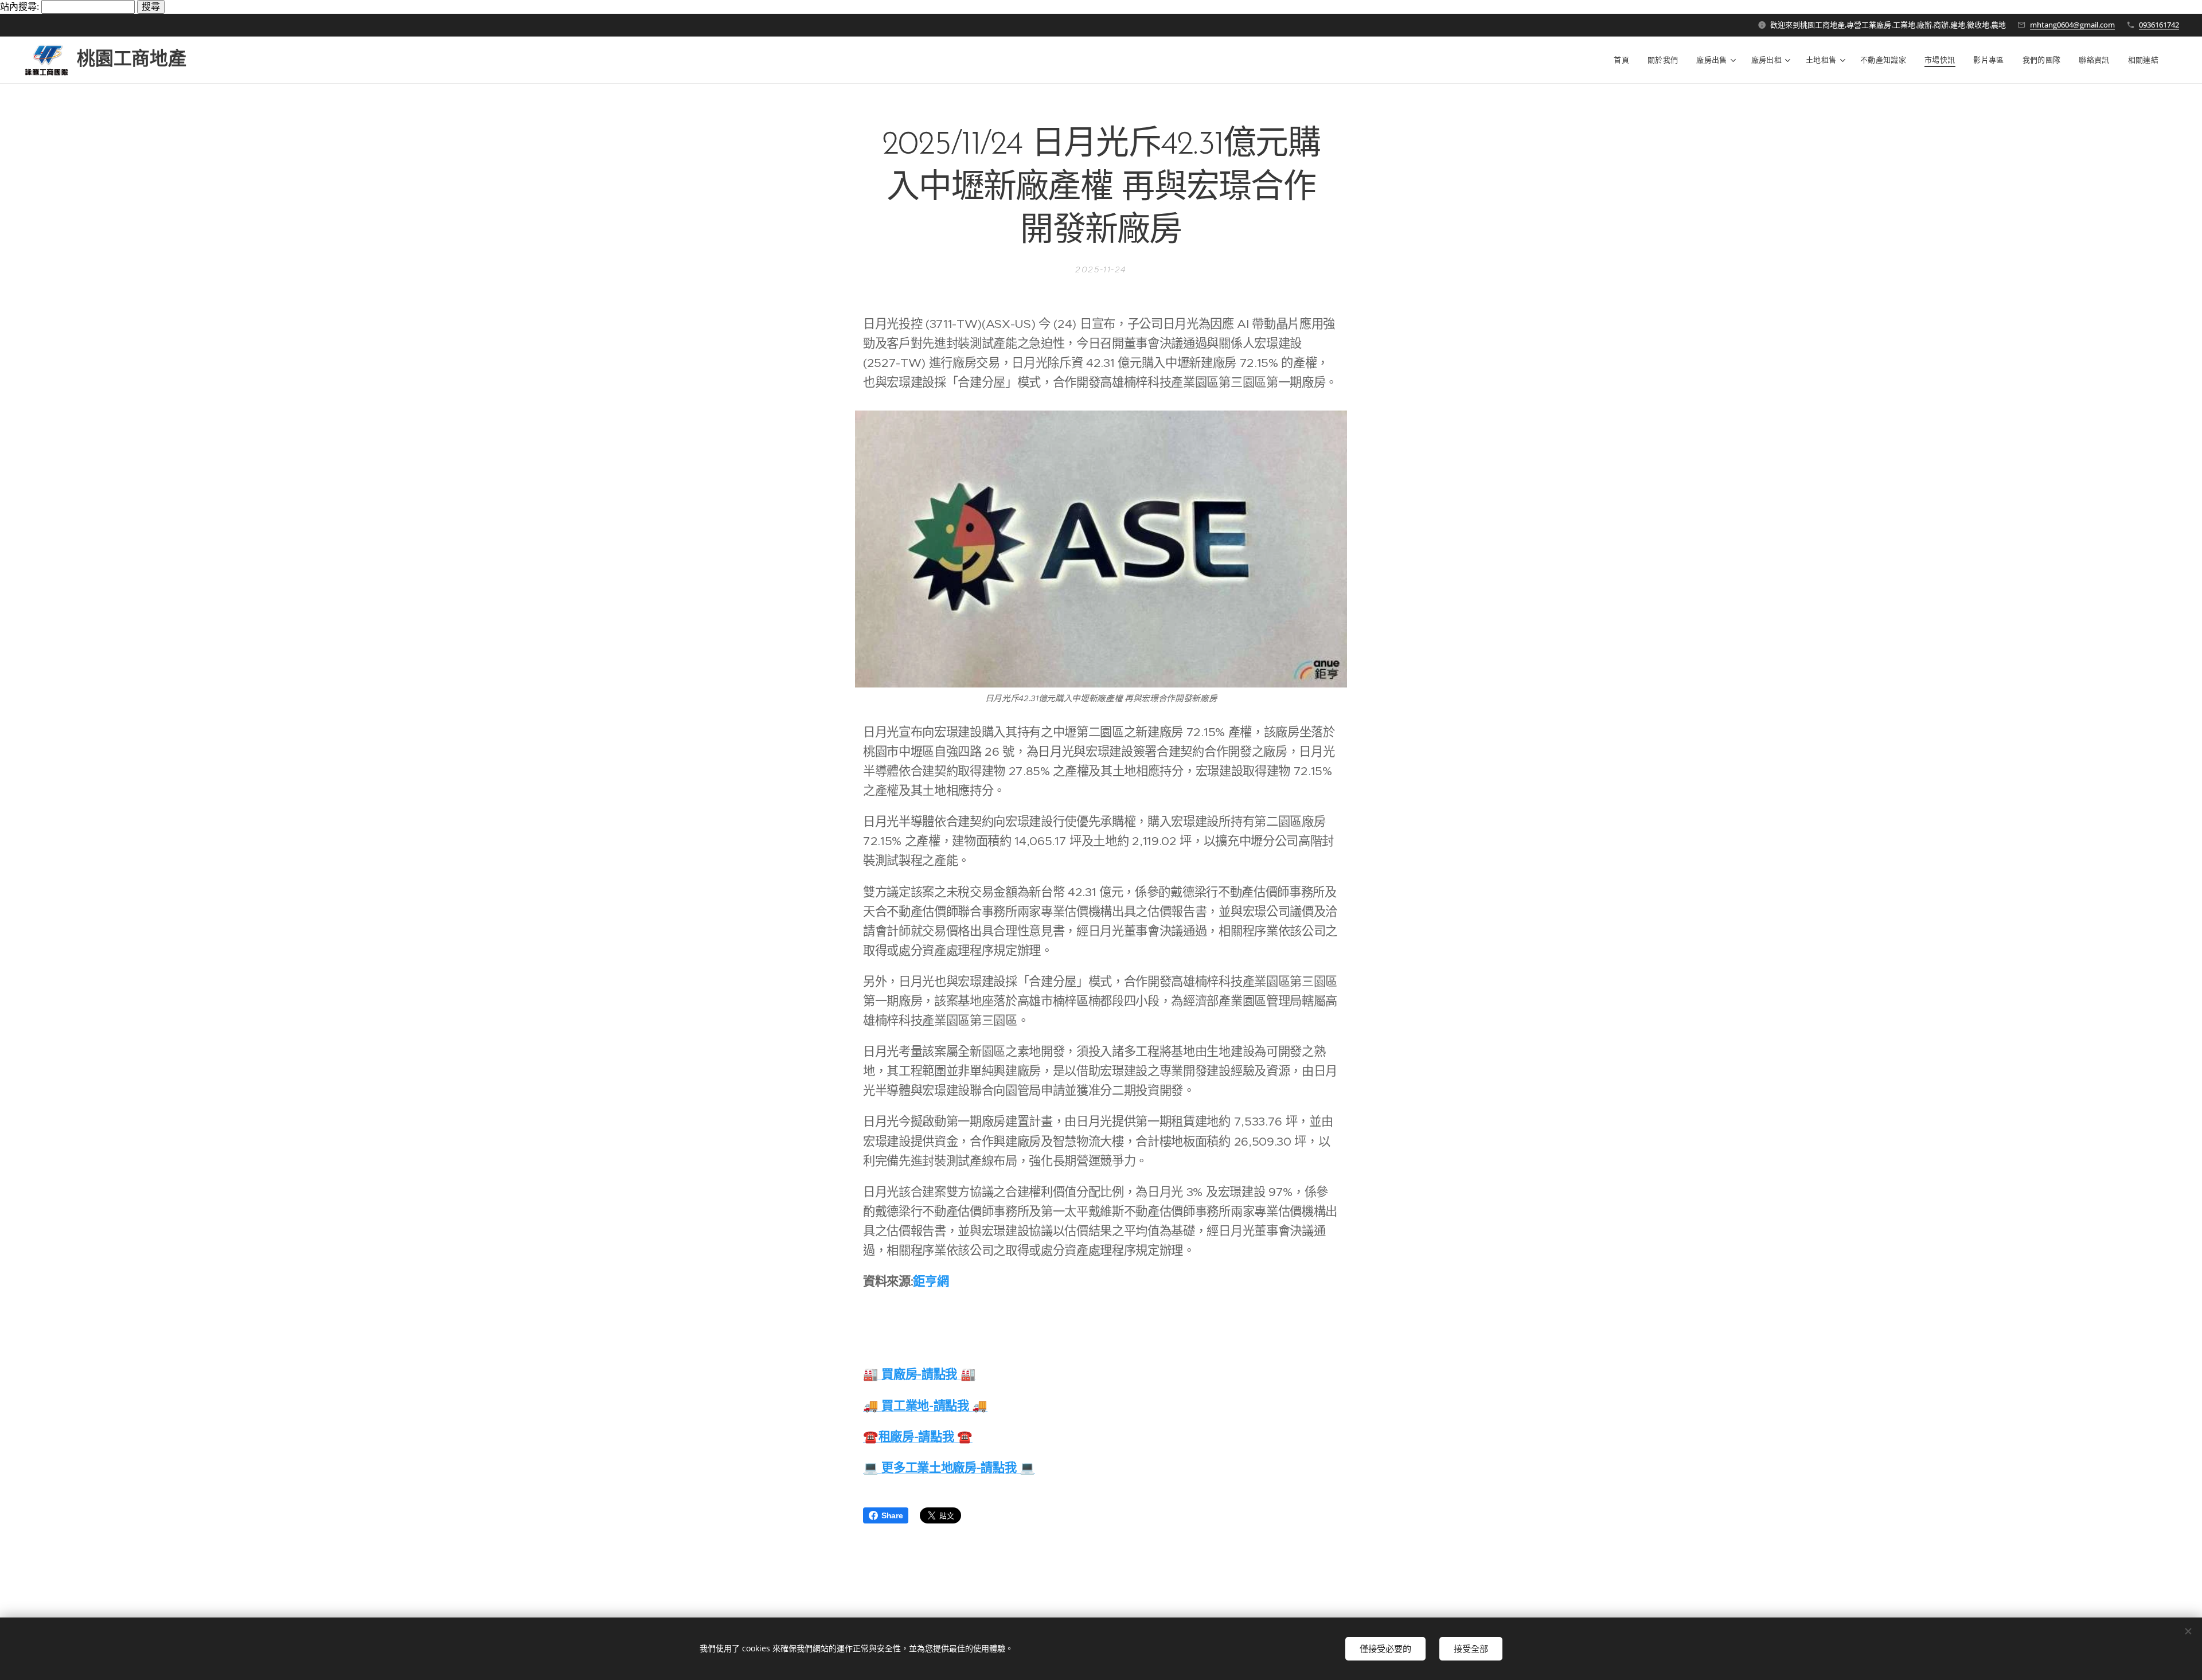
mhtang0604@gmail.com (2072, 25)
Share (892, 1515)
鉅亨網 (931, 1281)
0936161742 (2159, 25)
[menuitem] (1625, 60)
